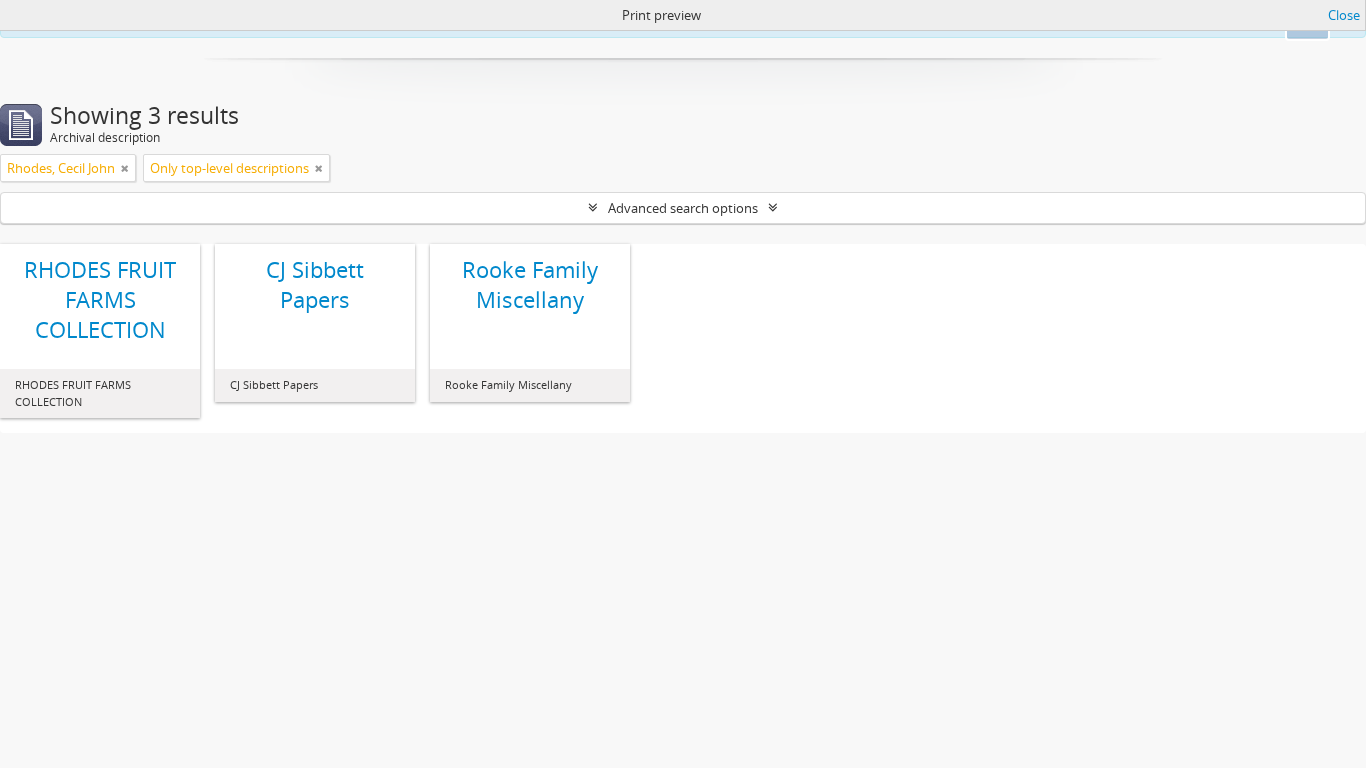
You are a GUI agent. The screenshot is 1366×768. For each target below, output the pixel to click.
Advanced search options (683, 208)
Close (1344, 15)
